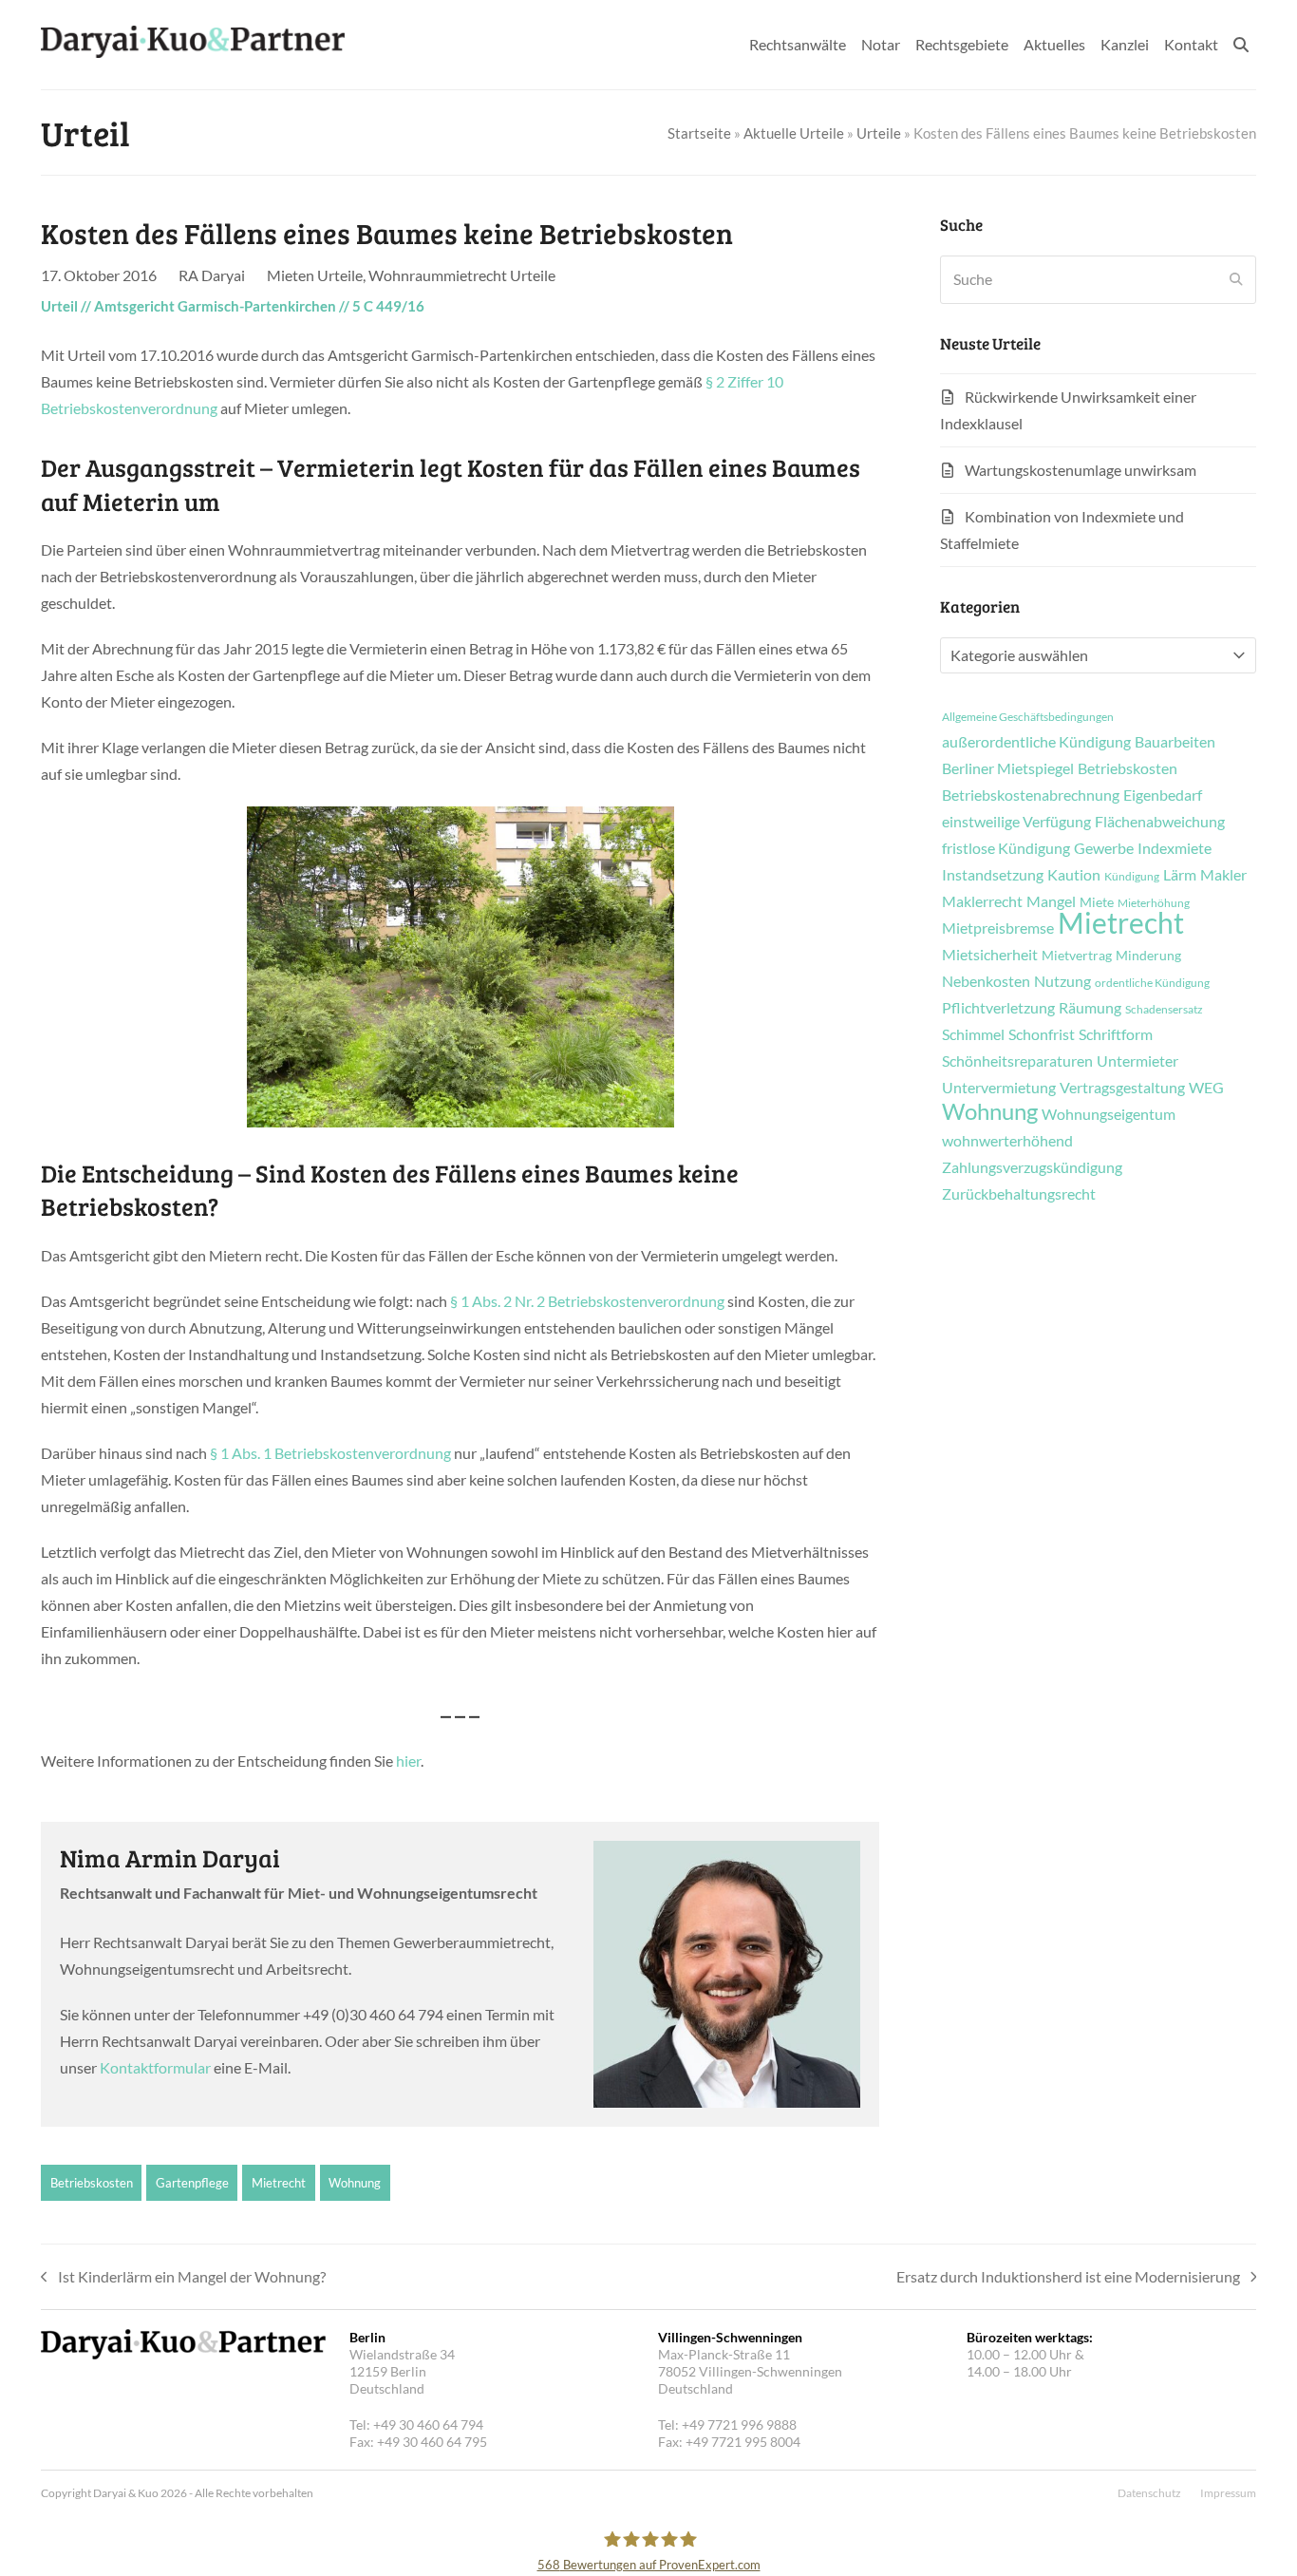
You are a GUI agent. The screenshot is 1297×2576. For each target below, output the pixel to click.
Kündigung (1132, 877)
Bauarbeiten (1175, 742)
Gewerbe (1104, 848)
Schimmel (973, 1034)
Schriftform (1116, 1034)
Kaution (1074, 875)
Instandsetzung (993, 875)
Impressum (1228, 2493)
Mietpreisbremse (998, 928)
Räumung (1090, 1008)
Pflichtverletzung (998, 1008)
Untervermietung (999, 1088)
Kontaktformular (155, 2067)
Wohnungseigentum (1109, 1114)
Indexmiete (1175, 848)
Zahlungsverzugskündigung (1032, 1167)
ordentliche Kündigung (1152, 983)
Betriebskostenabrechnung (1031, 795)
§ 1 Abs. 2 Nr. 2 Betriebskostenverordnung (587, 1301)
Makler (1223, 875)
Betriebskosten (92, 2183)
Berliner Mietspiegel (1008, 768)
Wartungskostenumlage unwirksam (1081, 470)
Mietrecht (279, 2183)
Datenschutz (1149, 2493)
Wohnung (355, 2183)
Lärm (1180, 875)
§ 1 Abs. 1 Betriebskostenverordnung (330, 1453)
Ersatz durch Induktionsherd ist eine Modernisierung (1068, 2279)
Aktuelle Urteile (794, 133)
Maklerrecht (982, 901)
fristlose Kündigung (1006, 848)
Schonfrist (1042, 1034)
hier (408, 1761)
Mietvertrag (1077, 956)
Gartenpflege (192, 2183)
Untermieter (1137, 1061)
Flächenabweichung (1160, 822)
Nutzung (1062, 981)
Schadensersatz (1164, 1010)
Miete (1097, 902)
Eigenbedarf (1163, 795)
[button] (1241, 45)
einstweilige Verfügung (1016, 822)
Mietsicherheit (990, 955)
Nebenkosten (986, 981)
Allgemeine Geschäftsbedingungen (1028, 717)
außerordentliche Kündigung (1036, 742)
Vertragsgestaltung (1122, 1088)
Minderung (1148, 956)
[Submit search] (1236, 279)
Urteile (879, 133)
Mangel (1051, 901)
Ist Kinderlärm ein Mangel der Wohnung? (183, 2279)
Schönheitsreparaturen (1017, 1061)
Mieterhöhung (1154, 903)
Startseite (699, 133)
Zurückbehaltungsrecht (1019, 1194)
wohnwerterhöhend (1007, 1141)
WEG (1206, 1088)
